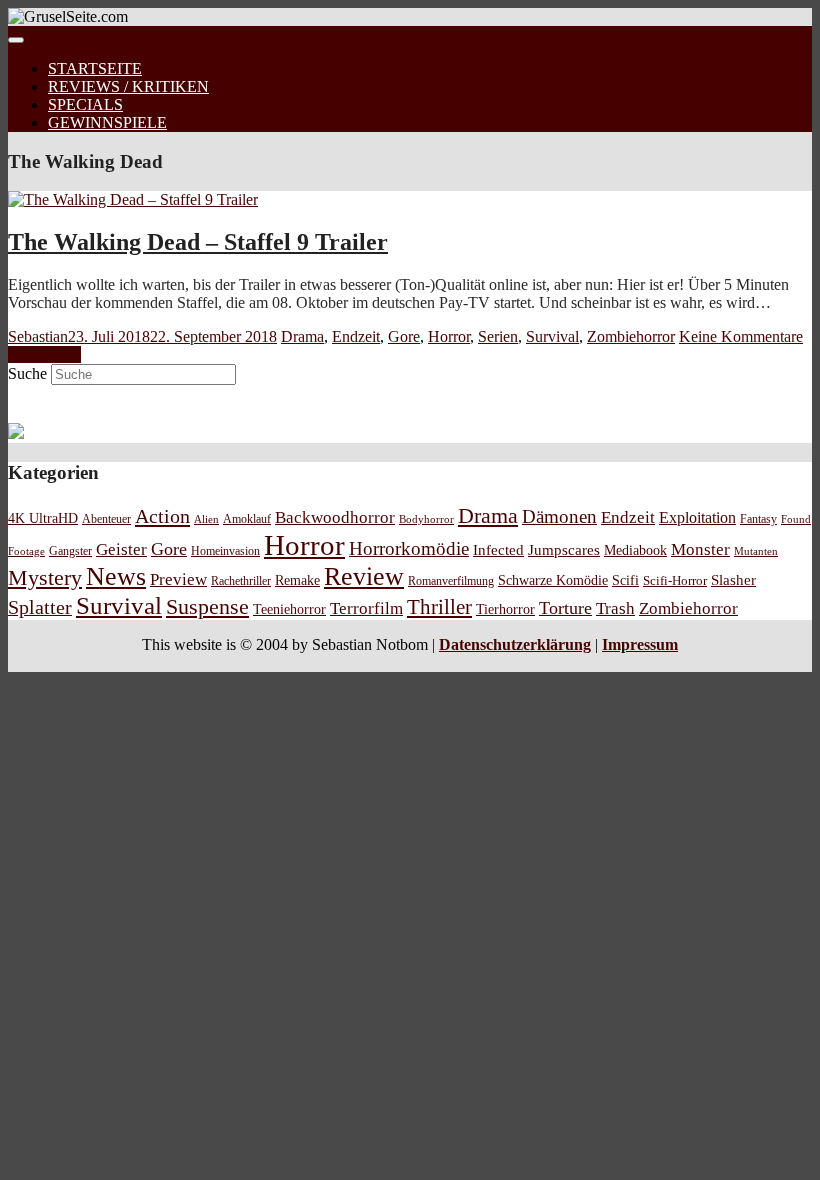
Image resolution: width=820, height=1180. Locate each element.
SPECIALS (85, 104)
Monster (700, 549)
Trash (615, 608)
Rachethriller (241, 581)
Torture (565, 608)
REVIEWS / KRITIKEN (128, 86)
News (116, 576)
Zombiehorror (631, 336)
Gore (404, 336)
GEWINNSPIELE (107, 122)
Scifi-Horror (675, 580)
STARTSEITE (95, 68)
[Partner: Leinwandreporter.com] (16, 433)
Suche (27, 373)
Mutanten (756, 551)
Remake (297, 580)
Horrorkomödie (409, 548)
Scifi (625, 580)
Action (162, 516)
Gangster (70, 551)
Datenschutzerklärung (515, 644)
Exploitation (697, 518)
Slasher (733, 580)
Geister (121, 549)
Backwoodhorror (335, 517)
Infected (498, 550)
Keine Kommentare (741, 336)
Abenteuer (106, 519)
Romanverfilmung (451, 581)
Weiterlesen (44, 354)
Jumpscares (564, 550)
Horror (449, 336)
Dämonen (559, 516)
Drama (302, 336)
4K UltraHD (43, 518)
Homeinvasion (225, 551)
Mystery (45, 577)
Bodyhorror (426, 519)
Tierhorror (505, 609)
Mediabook (635, 550)
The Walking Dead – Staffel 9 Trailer (198, 242)
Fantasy (758, 519)
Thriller (439, 607)
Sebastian (38, 336)
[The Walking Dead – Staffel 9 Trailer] (133, 199)
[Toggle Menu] (16, 40)
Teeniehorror (289, 609)
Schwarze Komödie (553, 580)
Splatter (40, 607)
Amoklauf (247, 519)
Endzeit (356, 336)
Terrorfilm (366, 608)
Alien (206, 519)
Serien (498, 336)
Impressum (640, 644)
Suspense (207, 607)
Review (364, 576)
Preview (178, 579)
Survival (552, 336)
